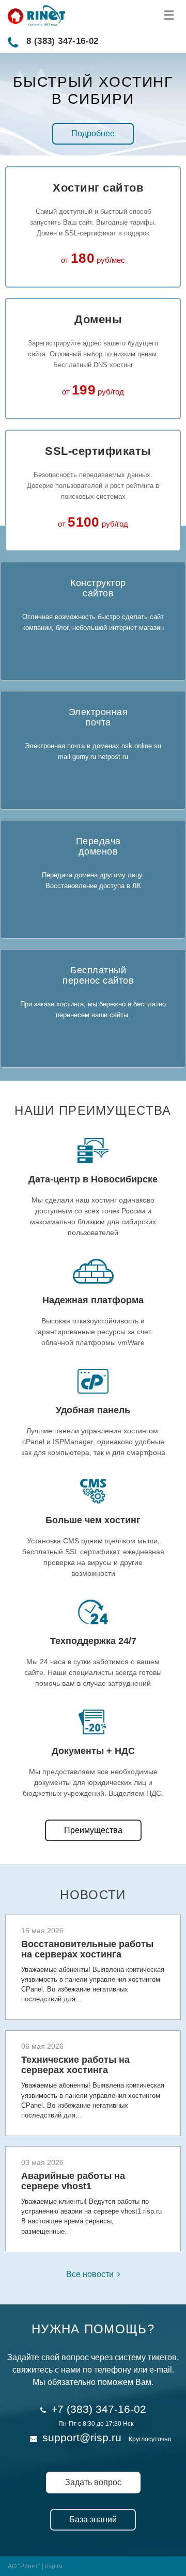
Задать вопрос (93, 2482)
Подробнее (93, 133)
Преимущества (93, 1830)
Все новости (90, 2274)
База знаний (93, 2519)
